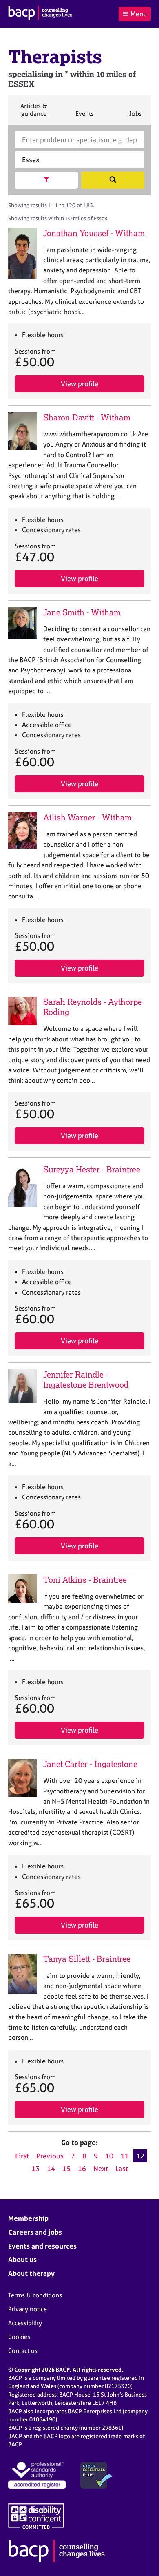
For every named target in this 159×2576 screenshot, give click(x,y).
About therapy (31, 2273)
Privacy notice (28, 2309)
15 (66, 2168)
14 (51, 2168)
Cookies (19, 2337)
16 (82, 2168)
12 (140, 2156)
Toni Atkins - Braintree (85, 1580)
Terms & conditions (35, 2295)
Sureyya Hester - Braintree (92, 1169)
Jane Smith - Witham (82, 612)
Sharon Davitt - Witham (87, 417)
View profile (79, 384)
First (22, 2156)
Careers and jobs (35, 2232)
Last (122, 2168)
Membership (28, 2218)
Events (84, 117)
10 (109, 2156)
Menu (139, 14)
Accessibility (25, 2323)
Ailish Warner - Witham (87, 817)
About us (22, 2259)
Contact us (23, 2351)
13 (35, 2168)
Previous (50, 2156)
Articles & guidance (33, 113)
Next (101, 2168)
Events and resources (42, 2246)
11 (125, 2156)
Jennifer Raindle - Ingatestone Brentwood (86, 1380)
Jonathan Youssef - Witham (94, 233)
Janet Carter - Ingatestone (90, 1764)
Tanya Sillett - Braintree (87, 1959)
